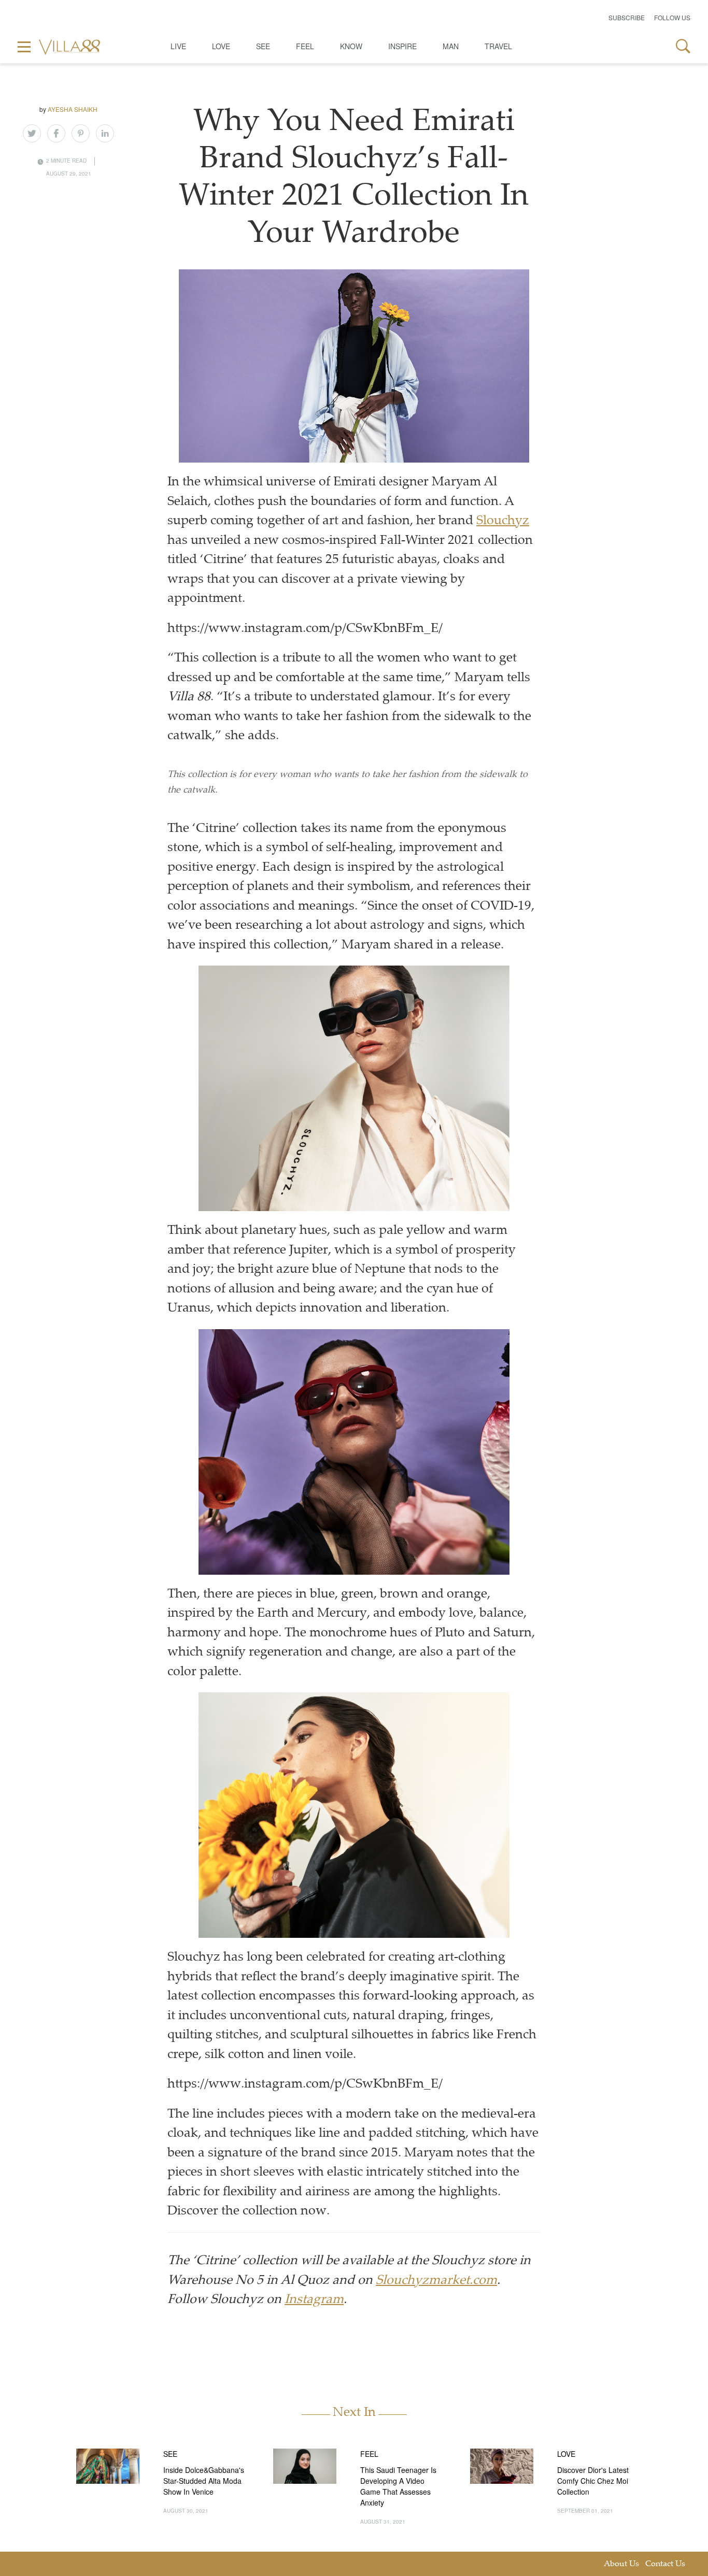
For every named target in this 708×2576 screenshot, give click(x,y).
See (263, 46)
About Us (621, 2564)
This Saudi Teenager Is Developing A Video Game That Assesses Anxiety (398, 2486)
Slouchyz (503, 521)
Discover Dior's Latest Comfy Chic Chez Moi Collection (593, 2481)
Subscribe (627, 17)
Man (451, 46)
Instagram (314, 2300)
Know (351, 46)
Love (221, 46)
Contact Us (665, 2564)
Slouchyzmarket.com (436, 2281)
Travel (498, 46)
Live (178, 46)
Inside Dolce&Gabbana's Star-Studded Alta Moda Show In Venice (204, 2481)
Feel (305, 46)
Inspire (402, 46)
